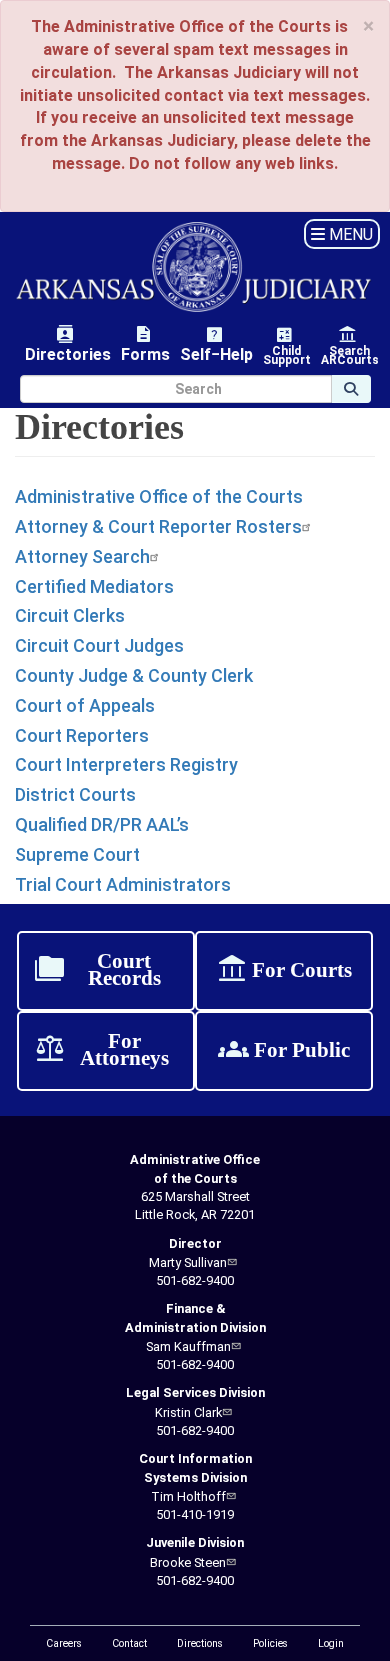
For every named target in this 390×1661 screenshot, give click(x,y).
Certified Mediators (94, 586)
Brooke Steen (188, 1562)
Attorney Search (82, 556)
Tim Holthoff (188, 1496)
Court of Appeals (85, 705)
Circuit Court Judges (99, 645)
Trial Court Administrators (123, 884)
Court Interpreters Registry (126, 764)
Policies (270, 1643)
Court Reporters (82, 735)
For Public (284, 1051)
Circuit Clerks (70, 615)
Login (331, 1643)
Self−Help (216, 343)
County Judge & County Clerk (134, 675)
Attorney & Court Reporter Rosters (158, 526)
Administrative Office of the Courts (159, 496)
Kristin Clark (188, 1412)
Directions (200, 1643)
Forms (145, 343)
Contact (129, 1643)
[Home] (195, 267)
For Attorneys (101, 1051)
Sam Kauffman (188, 1346)
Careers (64, 1643)
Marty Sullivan (188, 1262)
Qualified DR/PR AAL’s (102, 824)
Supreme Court (77, 854)
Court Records (97, 971)
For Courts (284, 971)
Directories (68, 343)
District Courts (75, 794)
